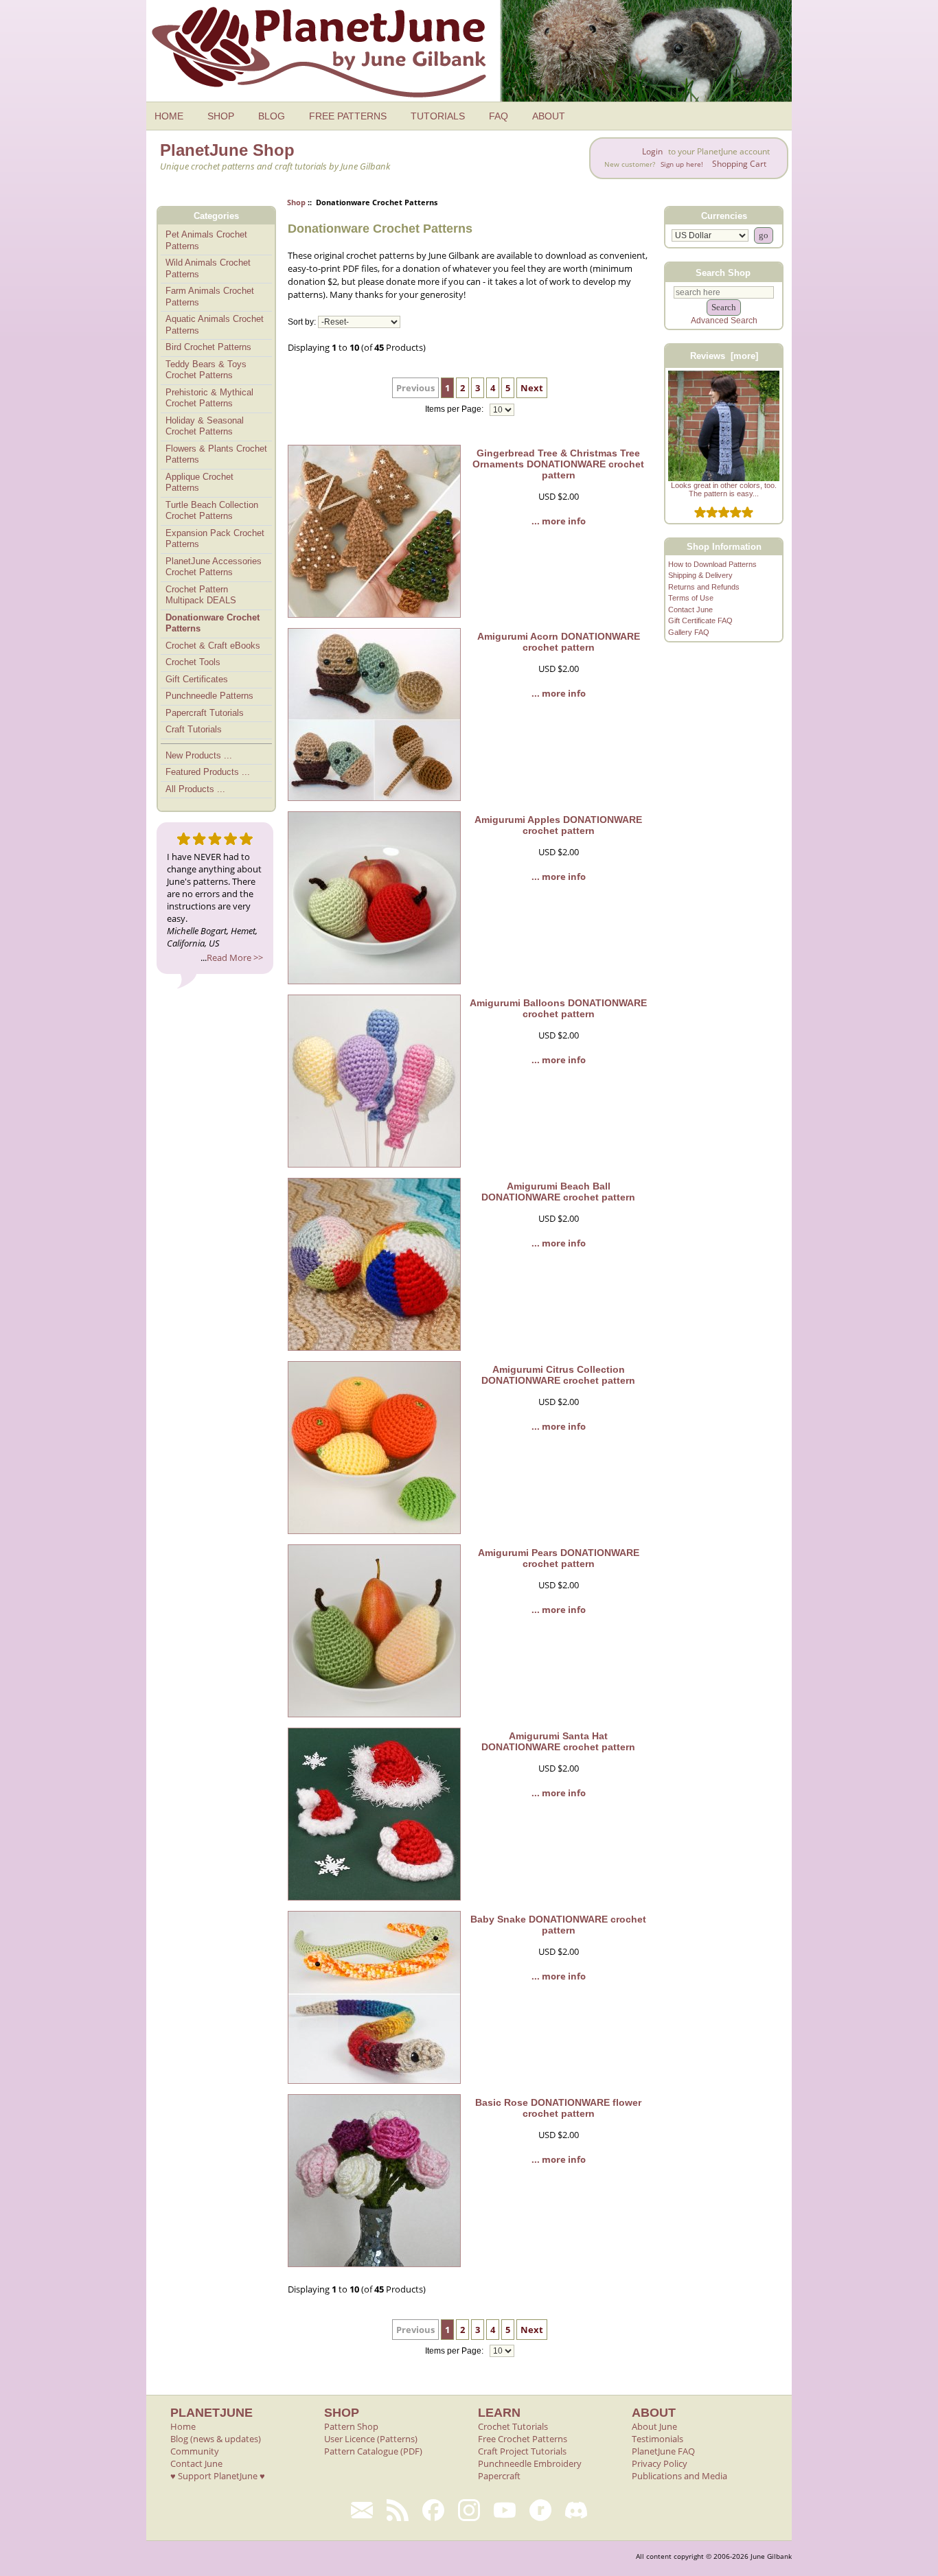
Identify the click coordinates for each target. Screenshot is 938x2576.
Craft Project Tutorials (522, 2451)
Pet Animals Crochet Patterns (206, 240)
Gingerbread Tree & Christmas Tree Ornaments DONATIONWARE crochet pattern (558, 464)
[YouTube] (505, 2510)
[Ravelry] (540, 2510)
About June (654, 2426)
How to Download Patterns (712, 564)
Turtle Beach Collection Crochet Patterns (212, 511)
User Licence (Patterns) (371, 2439)
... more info (559, 521)
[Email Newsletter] (362, 2510)
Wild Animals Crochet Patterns (208, 268)
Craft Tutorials (194, 729)
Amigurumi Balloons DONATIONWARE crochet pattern (558, 1008)
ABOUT (549, 116)
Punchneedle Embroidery (530, 2463)
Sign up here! (682, 164)
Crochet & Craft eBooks (213, 646)
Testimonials (657, 2439)
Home (183, 2426)
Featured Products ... (208, 772)
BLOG (272, 116)
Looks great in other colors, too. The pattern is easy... (724, 489)
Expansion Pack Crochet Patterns (215, 539)
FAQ (499, 116)
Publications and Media (679, 2476)
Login (652, 151)
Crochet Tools (193, 662)
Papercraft (499, 2476)
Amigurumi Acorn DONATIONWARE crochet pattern (559, 642)
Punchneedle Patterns (209, 696)
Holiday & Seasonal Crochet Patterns (205, 426)
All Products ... (195, 789)
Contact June (690, 610)
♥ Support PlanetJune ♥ (218, 2476)
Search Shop (723, 272)
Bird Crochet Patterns (208, 347)
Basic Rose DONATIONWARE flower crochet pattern (558, 2108)
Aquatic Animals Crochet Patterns (215, 325)
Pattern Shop (351, 2426)
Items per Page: (455, 410)
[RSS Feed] (398, 2510)
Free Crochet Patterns (523, 2439)
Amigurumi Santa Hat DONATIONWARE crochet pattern (558, 1741)
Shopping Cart (739, 164)
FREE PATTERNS (348, 116)
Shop (296, 202)
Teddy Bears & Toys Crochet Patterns (206, 370)
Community (195, 2451)
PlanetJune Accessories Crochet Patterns (214, 567)
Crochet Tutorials (513, 2426)
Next (532, 388)
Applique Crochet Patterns (199, 483)
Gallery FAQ (689, 632)
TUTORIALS (438, 116)
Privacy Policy (660, 2463)
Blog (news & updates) (216, 2439)
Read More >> (235, 958)
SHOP (221, 116)
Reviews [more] (724, 356)
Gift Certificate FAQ (700, 620)
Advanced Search (724, 321)
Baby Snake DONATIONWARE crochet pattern (558, 1925)
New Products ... (199, 755)
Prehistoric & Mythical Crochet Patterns (209, 398)
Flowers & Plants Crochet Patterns (216, 454)
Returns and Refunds (704, 587)
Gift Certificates (197, 679)
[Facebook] (433, 2510)
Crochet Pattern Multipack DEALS (201, 595)
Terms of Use (691, 598)
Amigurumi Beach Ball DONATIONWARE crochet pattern (558, 1192)
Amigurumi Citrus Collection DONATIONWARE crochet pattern (558, 1375)
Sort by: (302, 322)
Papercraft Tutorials (205, 713)
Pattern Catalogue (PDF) (373, 2451)
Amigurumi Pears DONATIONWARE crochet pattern (559, 1558)
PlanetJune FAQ (663, 2451)
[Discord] (576, 2510)
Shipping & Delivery (700, 575)
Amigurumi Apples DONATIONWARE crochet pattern (558, 825)
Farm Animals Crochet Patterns (210, 297)
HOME (169, 116)
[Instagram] (469, 2510)
